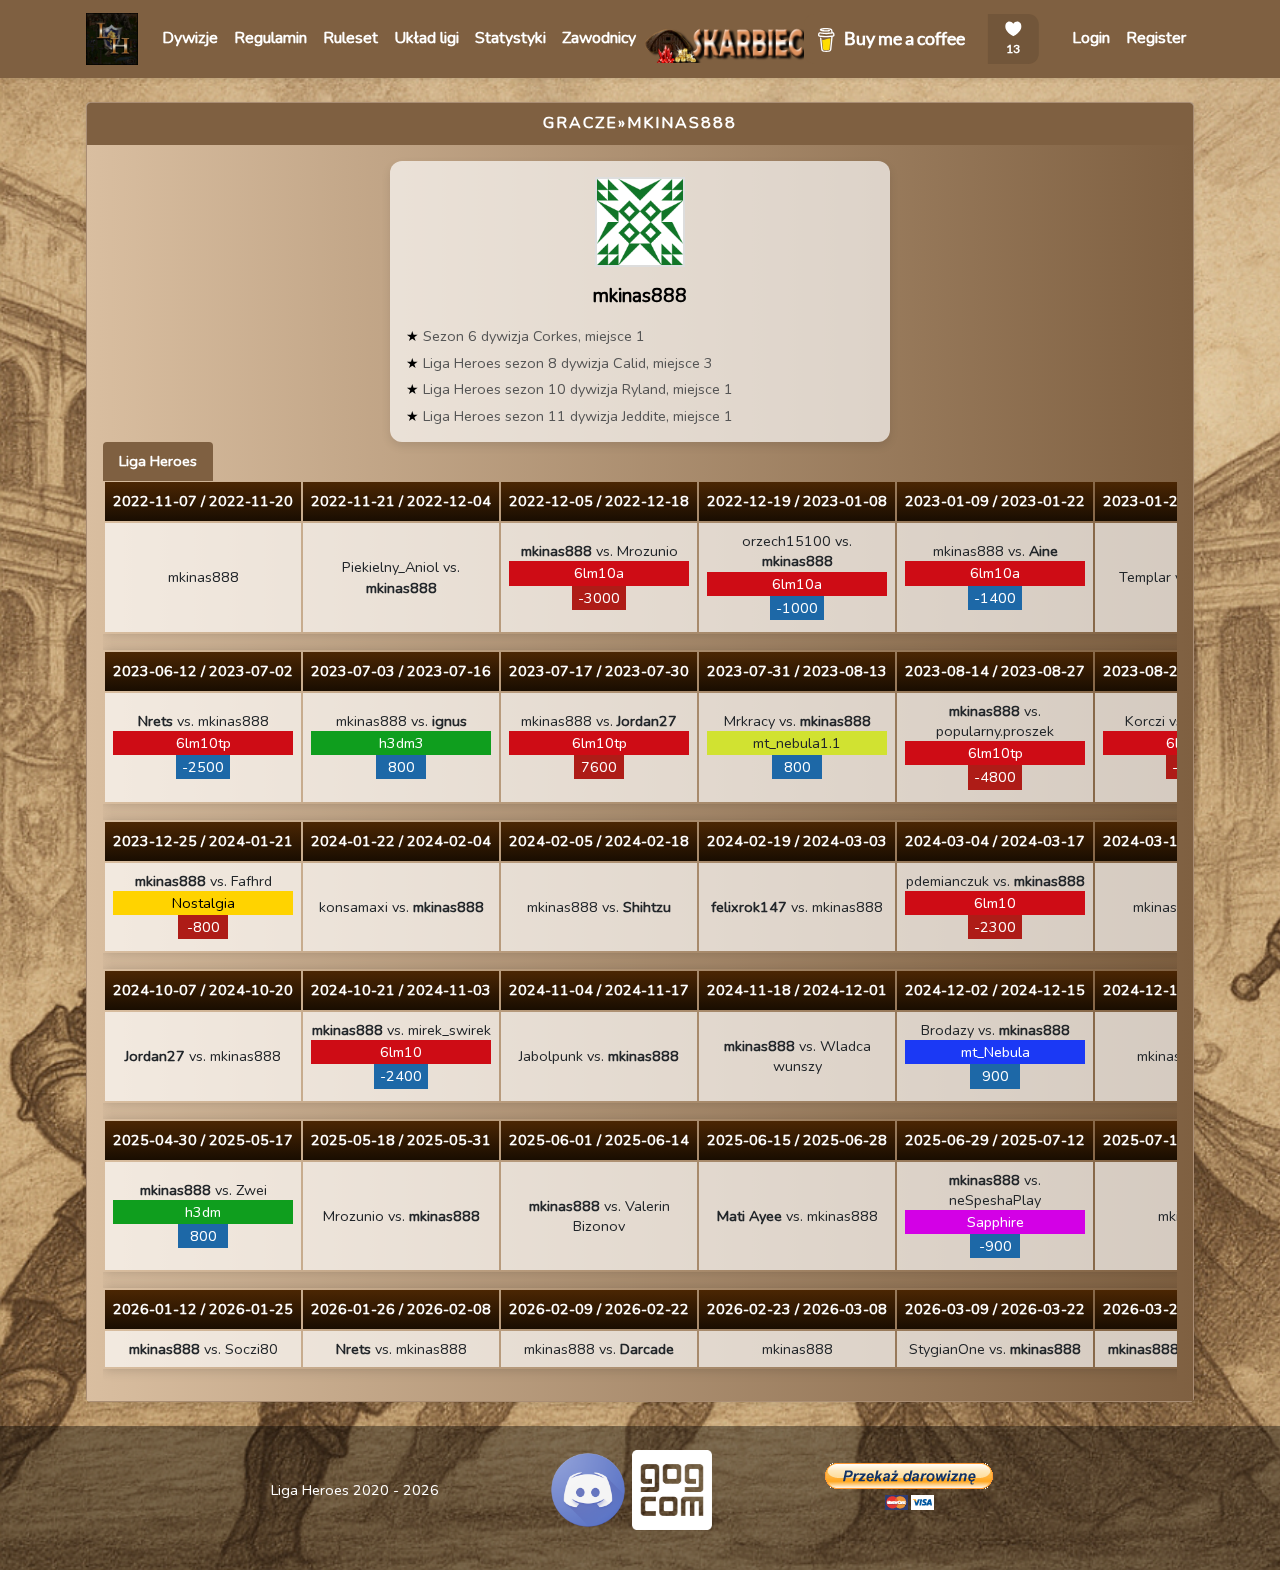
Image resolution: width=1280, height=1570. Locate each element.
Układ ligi (426, 38)
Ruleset (350, 38)
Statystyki (510, 38)
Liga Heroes (158, 461)
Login (1091, 38)
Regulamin (270, 38)
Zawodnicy (599, 38)
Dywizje (190, 38)
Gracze (580, 123)
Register (1156, 38)
